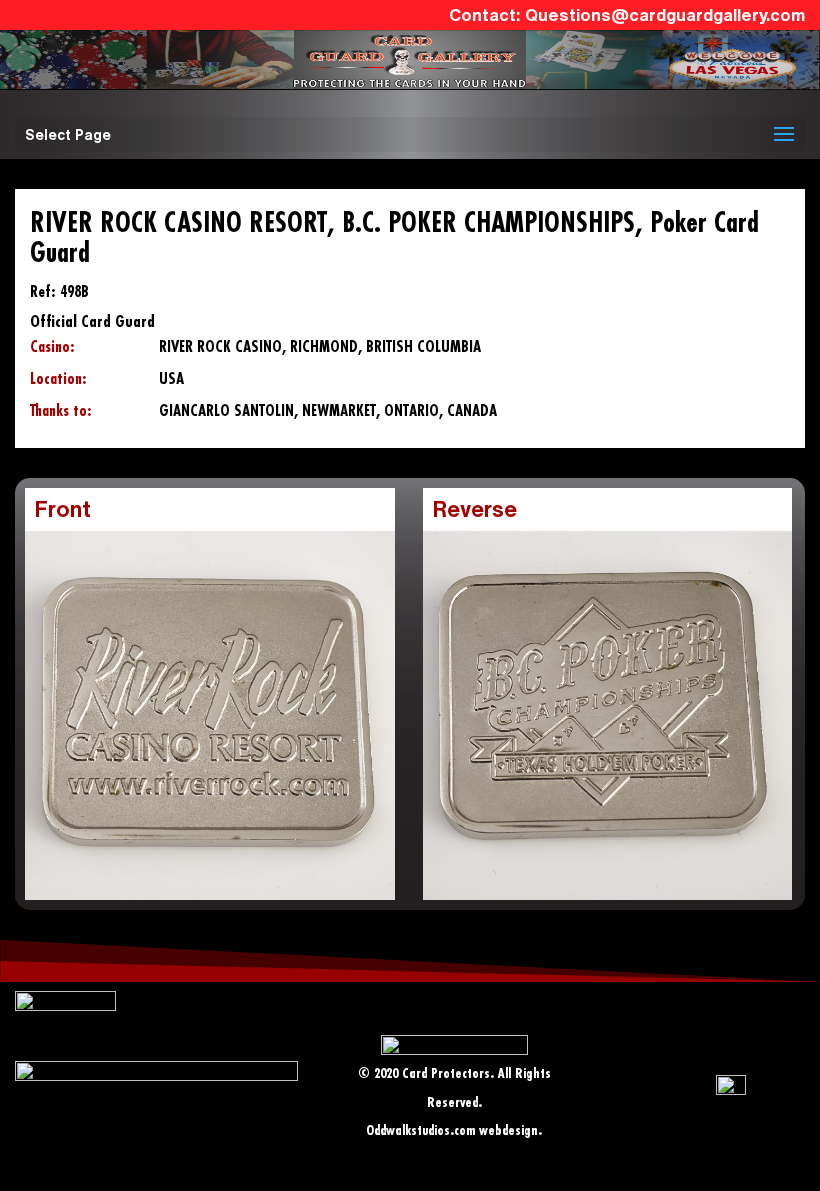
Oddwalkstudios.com (420, 1131)
